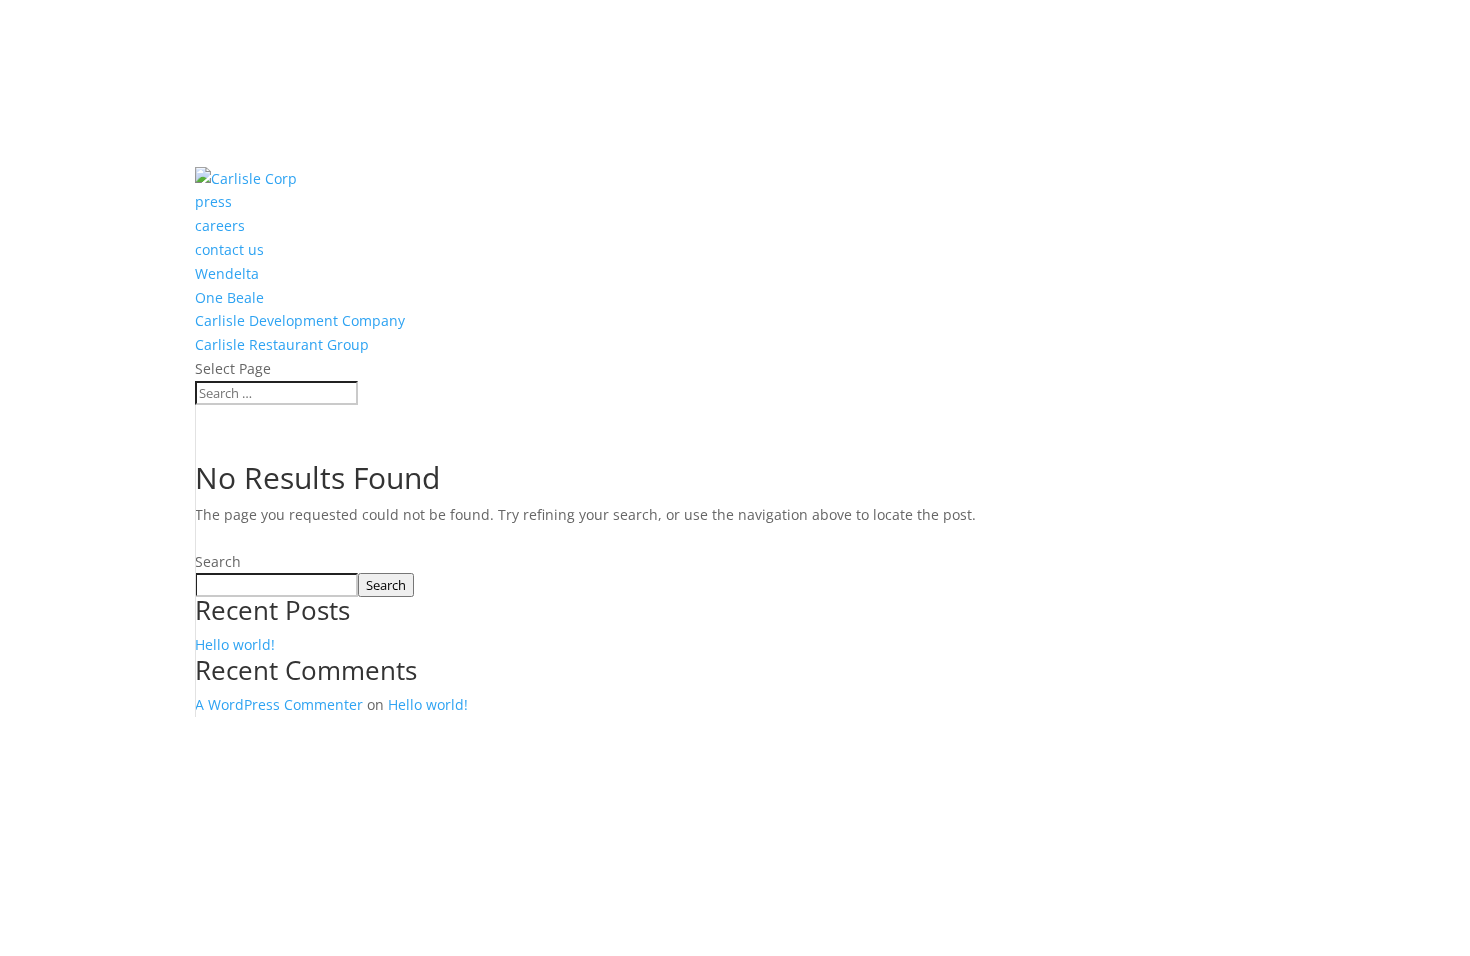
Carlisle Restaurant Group (283, 154)
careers (220, 35)
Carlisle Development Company (302, 130)
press (213, 11)
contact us (231, 59)
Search (218, 561)
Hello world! (235, 644)
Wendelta (227, 82)
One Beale (229, 106)
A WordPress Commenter (279, 704)
